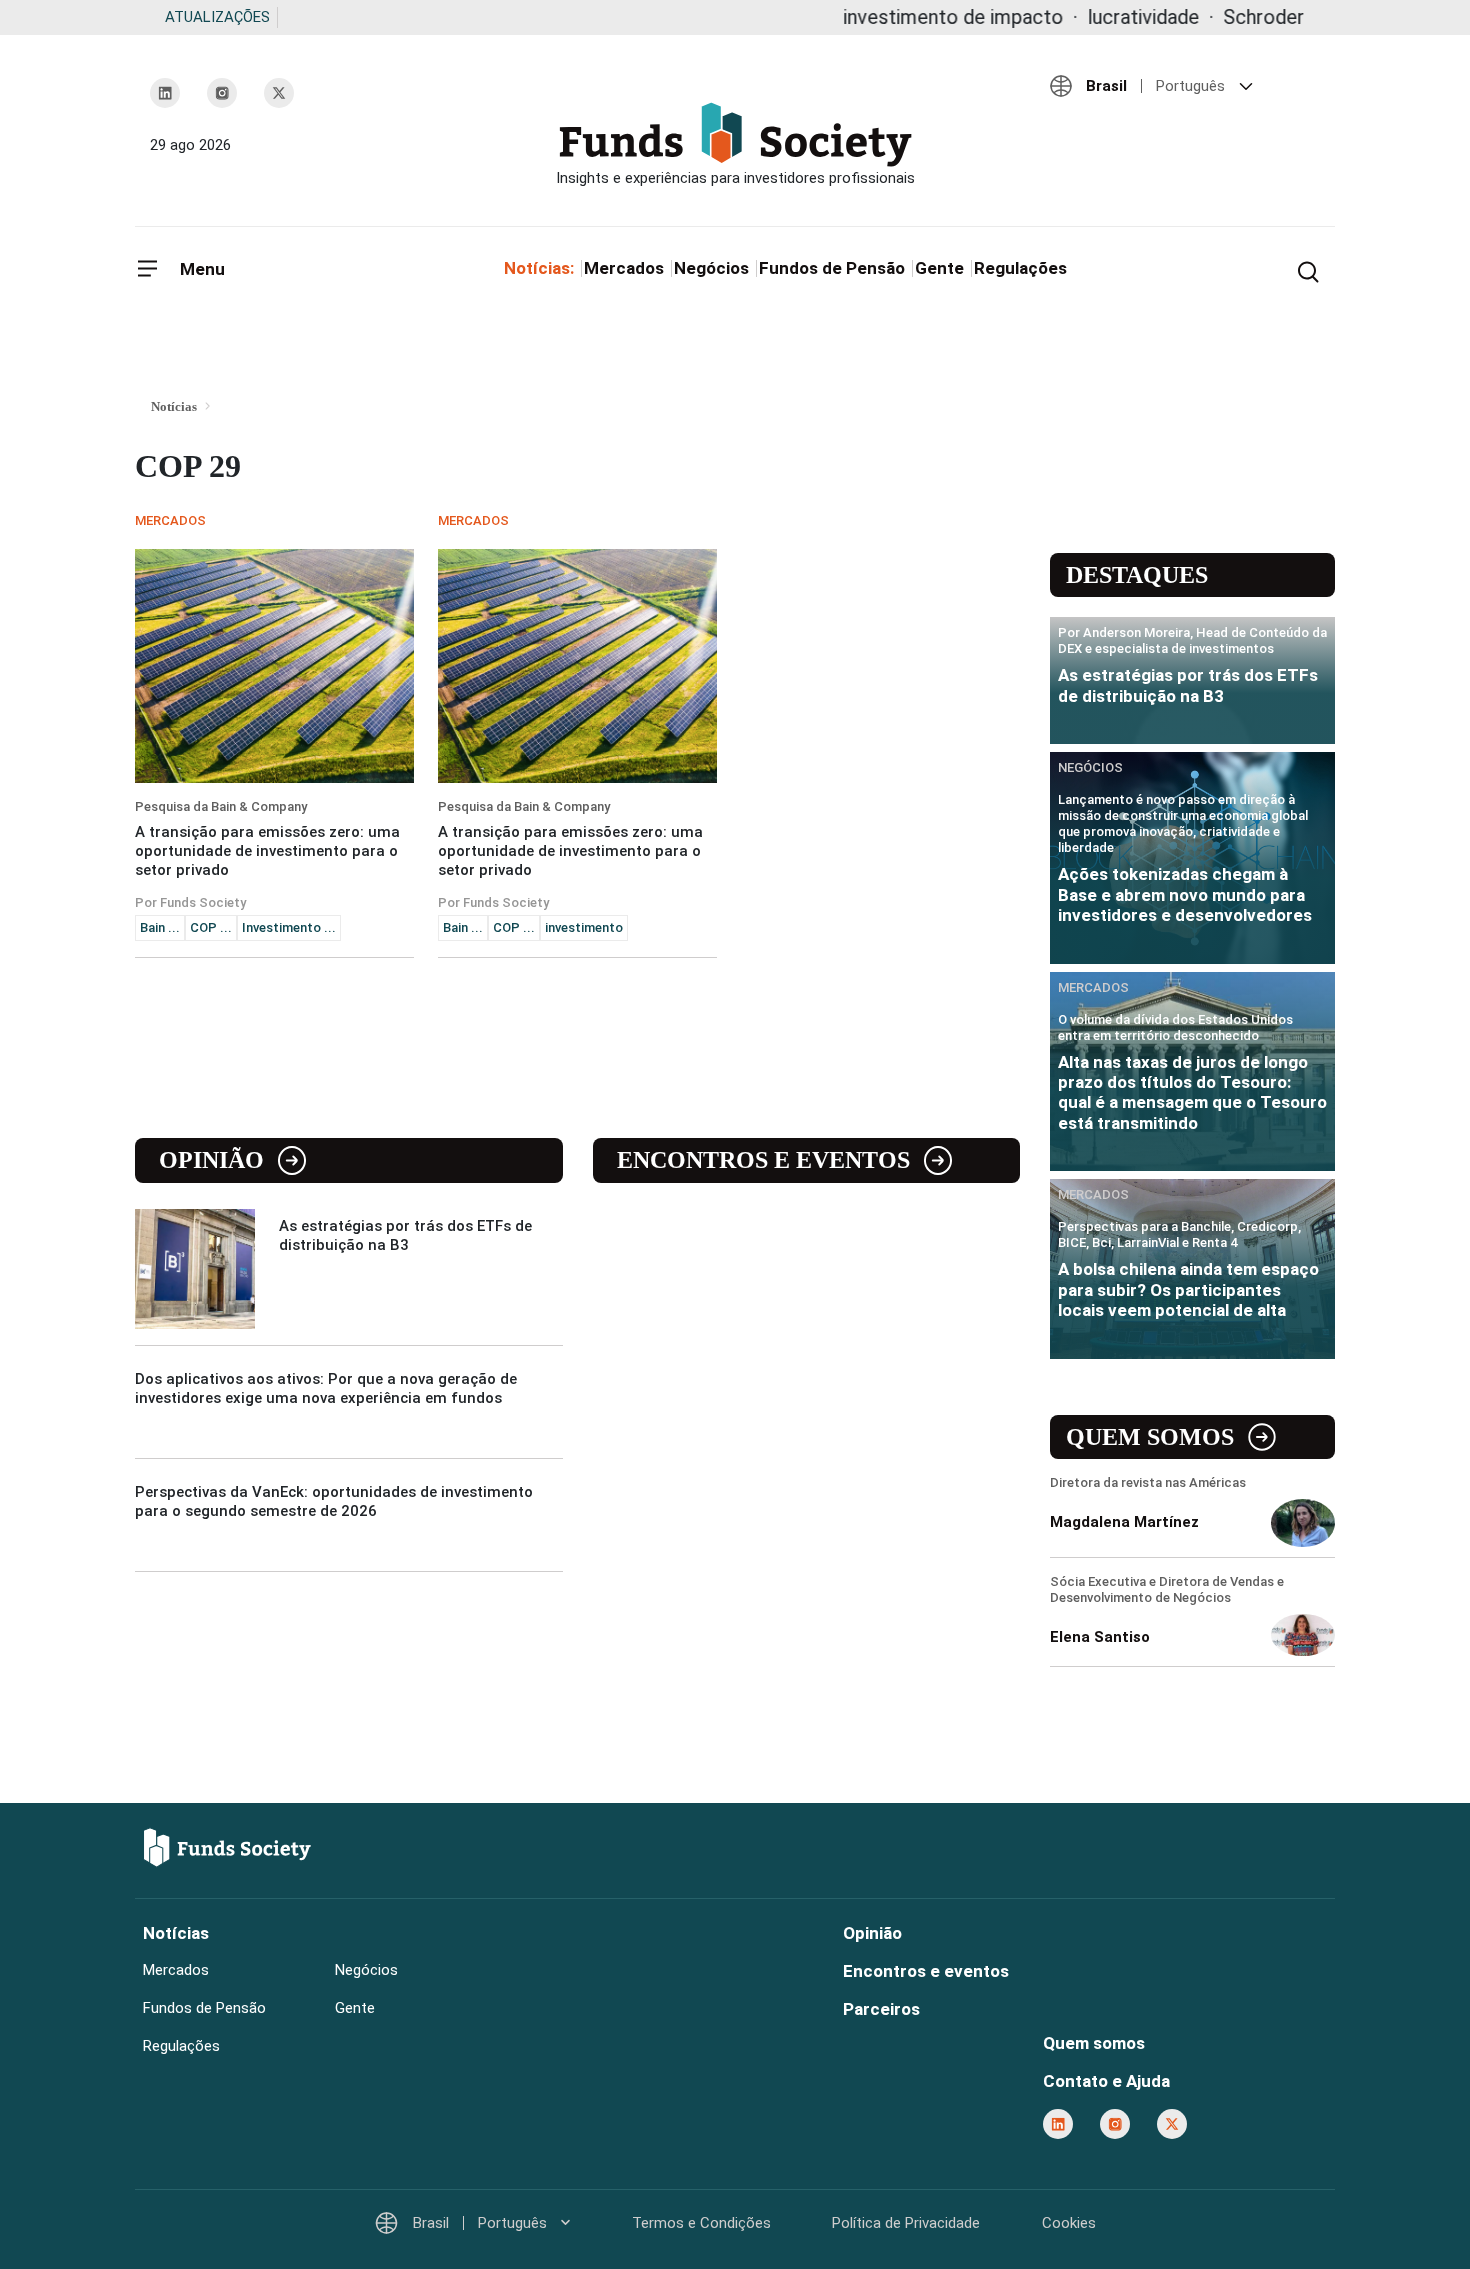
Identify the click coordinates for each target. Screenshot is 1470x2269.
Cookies (1069, 2223)
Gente (939, 268)
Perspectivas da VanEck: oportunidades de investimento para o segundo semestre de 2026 (334, 1501)
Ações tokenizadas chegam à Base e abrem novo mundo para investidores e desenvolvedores (1185, 894)
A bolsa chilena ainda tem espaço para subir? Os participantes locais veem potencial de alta (1188, 1289)
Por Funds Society (190, 902)
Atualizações (217, 17)
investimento (584, 927)
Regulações (1020, 268)
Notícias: (539, 268)
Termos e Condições (701, 2223)
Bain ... (160, 927)
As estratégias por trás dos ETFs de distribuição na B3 (405, 1235)
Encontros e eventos (763, 1160)
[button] (1185, 86)
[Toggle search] (1308, 270)
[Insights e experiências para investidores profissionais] (735, 144)
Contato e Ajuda (1106, 2081)
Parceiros (881, 2009)
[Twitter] (279, 93)
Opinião (211, 1160)
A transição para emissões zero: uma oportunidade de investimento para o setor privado (267, 851)
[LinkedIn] (165, 93)
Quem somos (1150, 1437)
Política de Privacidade (906, 2223)
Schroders (1202, 17)
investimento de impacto (887, 17)
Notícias (176, 1933)
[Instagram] (222, 93)
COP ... (211, 927)
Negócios (711, 268)
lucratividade (1077, 17)
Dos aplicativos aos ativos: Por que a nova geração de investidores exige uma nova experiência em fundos (326, 1388)
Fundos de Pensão (832, 268)
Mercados (624, 268)
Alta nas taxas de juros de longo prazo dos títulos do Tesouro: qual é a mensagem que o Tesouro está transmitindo (1192, 1092)
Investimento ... (289, 927)
